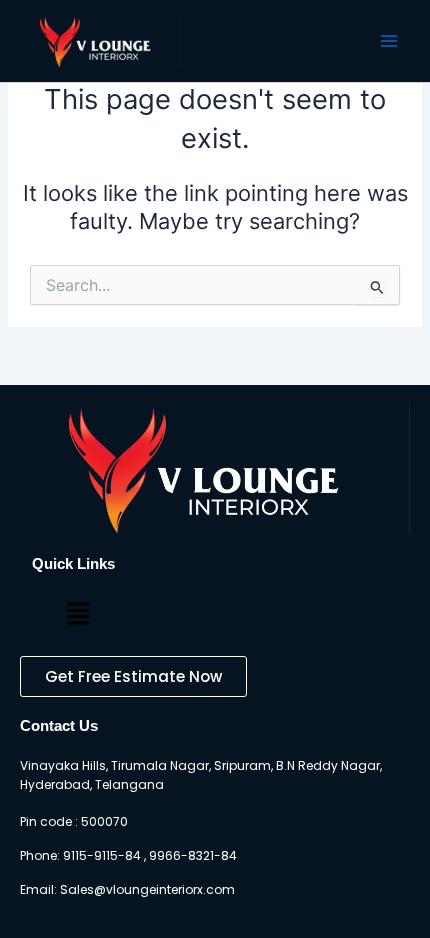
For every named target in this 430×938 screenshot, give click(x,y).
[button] (78, 614)
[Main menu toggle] (389, 41)
